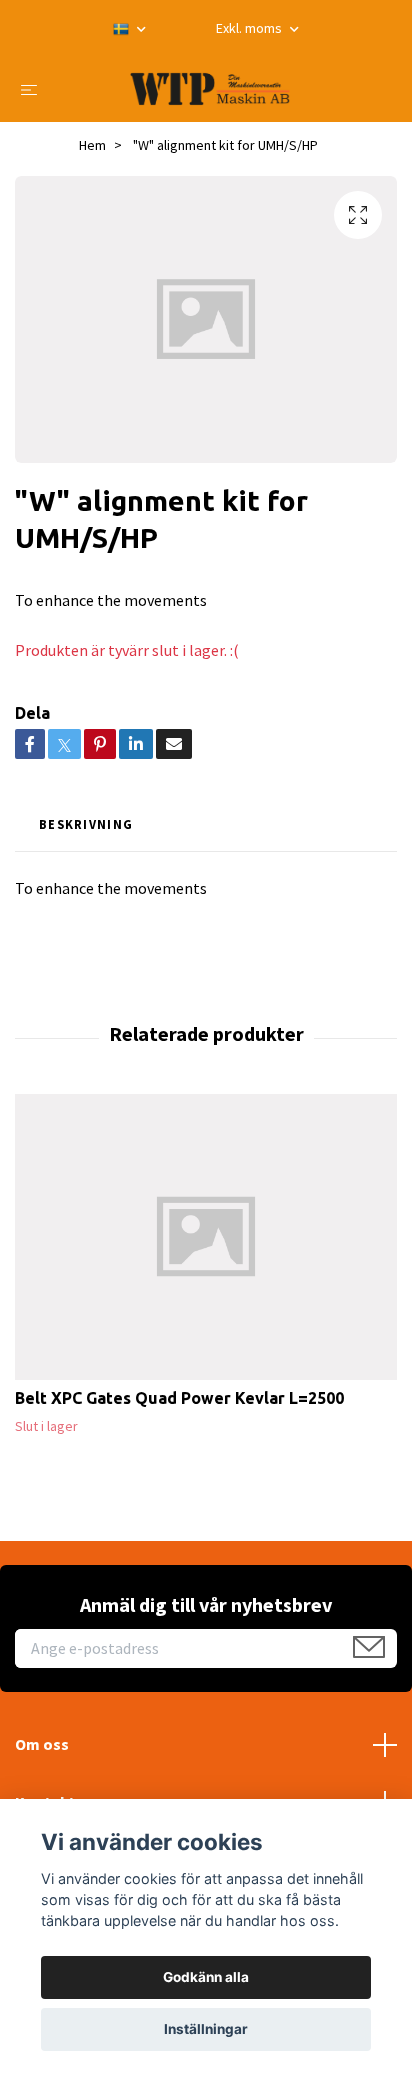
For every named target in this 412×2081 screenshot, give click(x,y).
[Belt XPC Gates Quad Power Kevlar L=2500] (206, 1237)
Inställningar (206, 2029)
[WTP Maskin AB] (210, 89)
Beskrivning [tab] (86, 824)
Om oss (42, 1744)
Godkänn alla (206, 1977)
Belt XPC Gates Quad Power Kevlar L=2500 (179, 1398)
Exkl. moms (250, 28)
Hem (92, 145)
